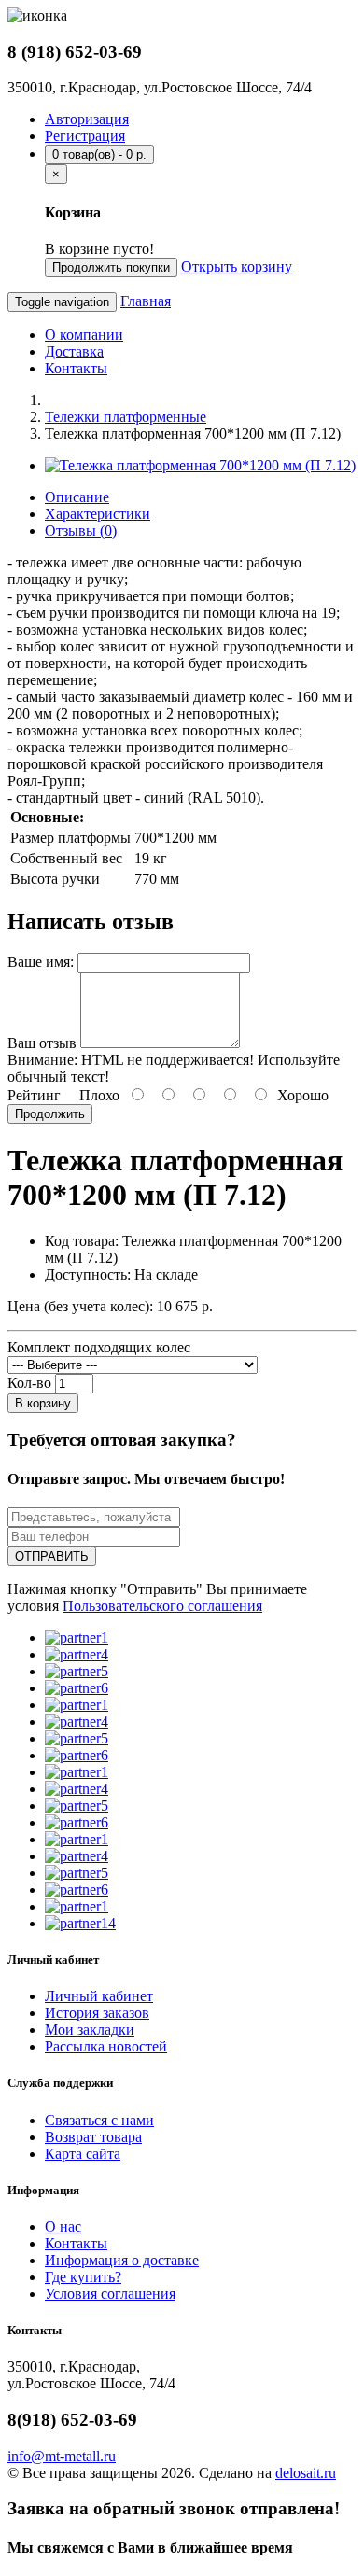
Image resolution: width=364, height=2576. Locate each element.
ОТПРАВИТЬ (52, 1556)
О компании (84, 335)
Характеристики (98, 514)
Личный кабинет (99, 1996)
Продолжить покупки (111, 267)
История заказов (97, 2013)
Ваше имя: (41, 962)
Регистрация (85, 136)
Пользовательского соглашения (162, 1606)
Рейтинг (34, 1095)
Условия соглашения (110, 2294)
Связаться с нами (99, 2120)
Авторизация (87, 119)
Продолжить (50, 1114)
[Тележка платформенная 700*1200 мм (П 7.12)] (200, 465)
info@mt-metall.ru (62, 2456)
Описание (77, 497)
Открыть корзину (237, 266)
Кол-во (29, 1383)
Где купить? (83, 2277)
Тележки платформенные (126, 417)
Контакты (76, 368)
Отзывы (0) (81, 531)
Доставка (74, 351)
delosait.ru (306, 2473)
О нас (63, 2226)
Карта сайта (83, 2154)
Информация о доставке (122, 2260)
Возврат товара (93, 2137)
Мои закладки (90, 2030)
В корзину (43, 1403)
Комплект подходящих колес (99, 1347)
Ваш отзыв (42, 1043)
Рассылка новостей (106, 2046)
